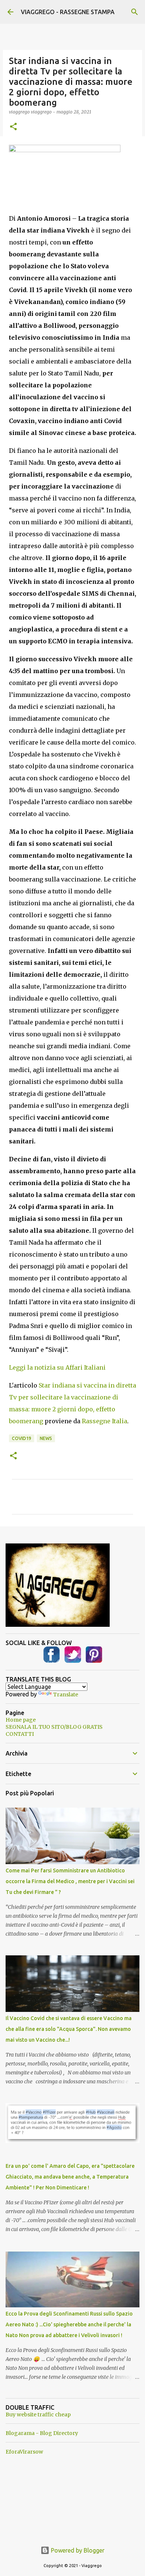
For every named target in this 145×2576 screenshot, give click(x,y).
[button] (13, 127)
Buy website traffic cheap (38, 2415)
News (46, 1438)
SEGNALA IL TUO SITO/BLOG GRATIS (54, 1727)
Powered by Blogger (77, 2550)
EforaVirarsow (24, 2452)
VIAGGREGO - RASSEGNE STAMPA (68, 12)
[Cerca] (135, 12)
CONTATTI (20, 1734)
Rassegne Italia (104, 1421)
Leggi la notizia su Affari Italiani (57, 1367)
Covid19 (22, 1438)
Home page (21, 1720)
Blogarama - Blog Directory (42, 2433)
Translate (66, 1695)
